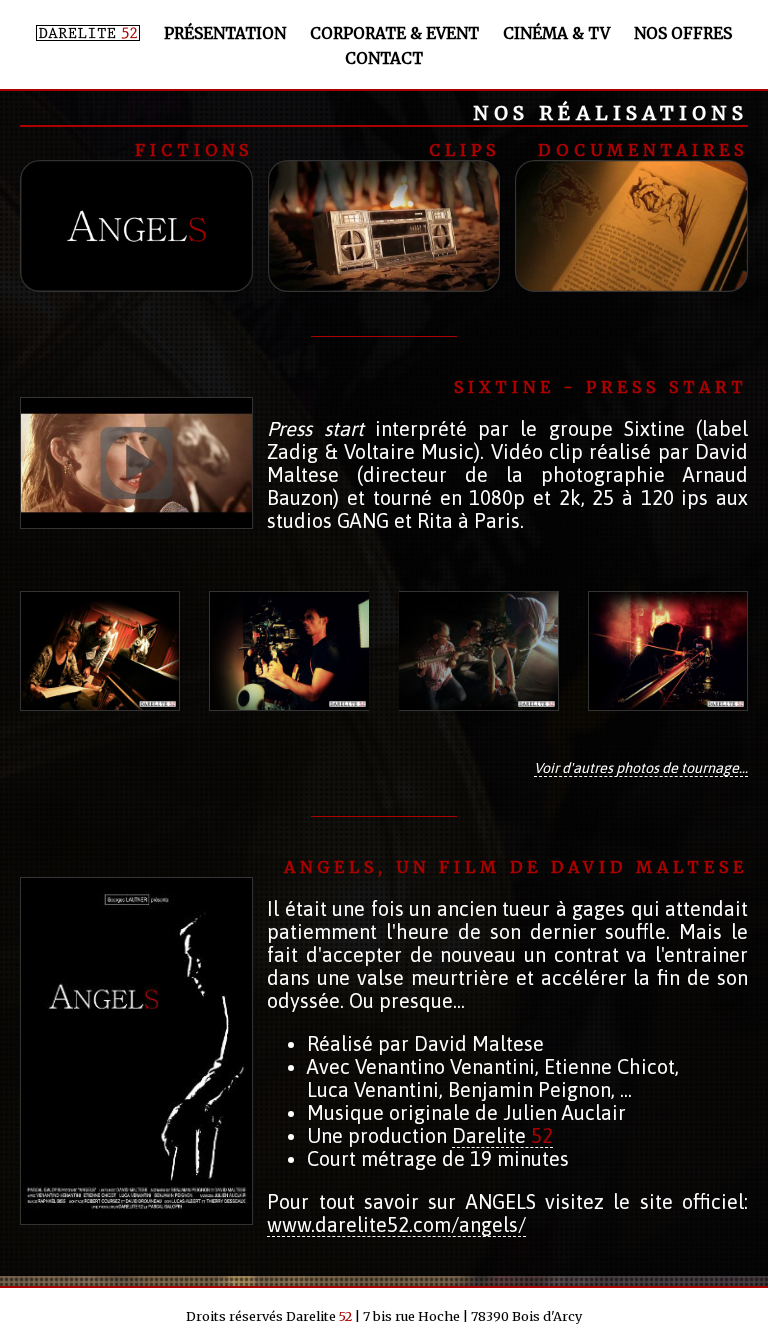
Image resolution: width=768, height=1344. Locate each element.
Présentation (225, 33)
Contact (384, 58)
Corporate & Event (394, 33)
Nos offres (683, 33)
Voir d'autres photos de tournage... (641, 768)
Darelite (502, 1135)
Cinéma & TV (556, 33)
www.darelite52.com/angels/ (396, 1224)
